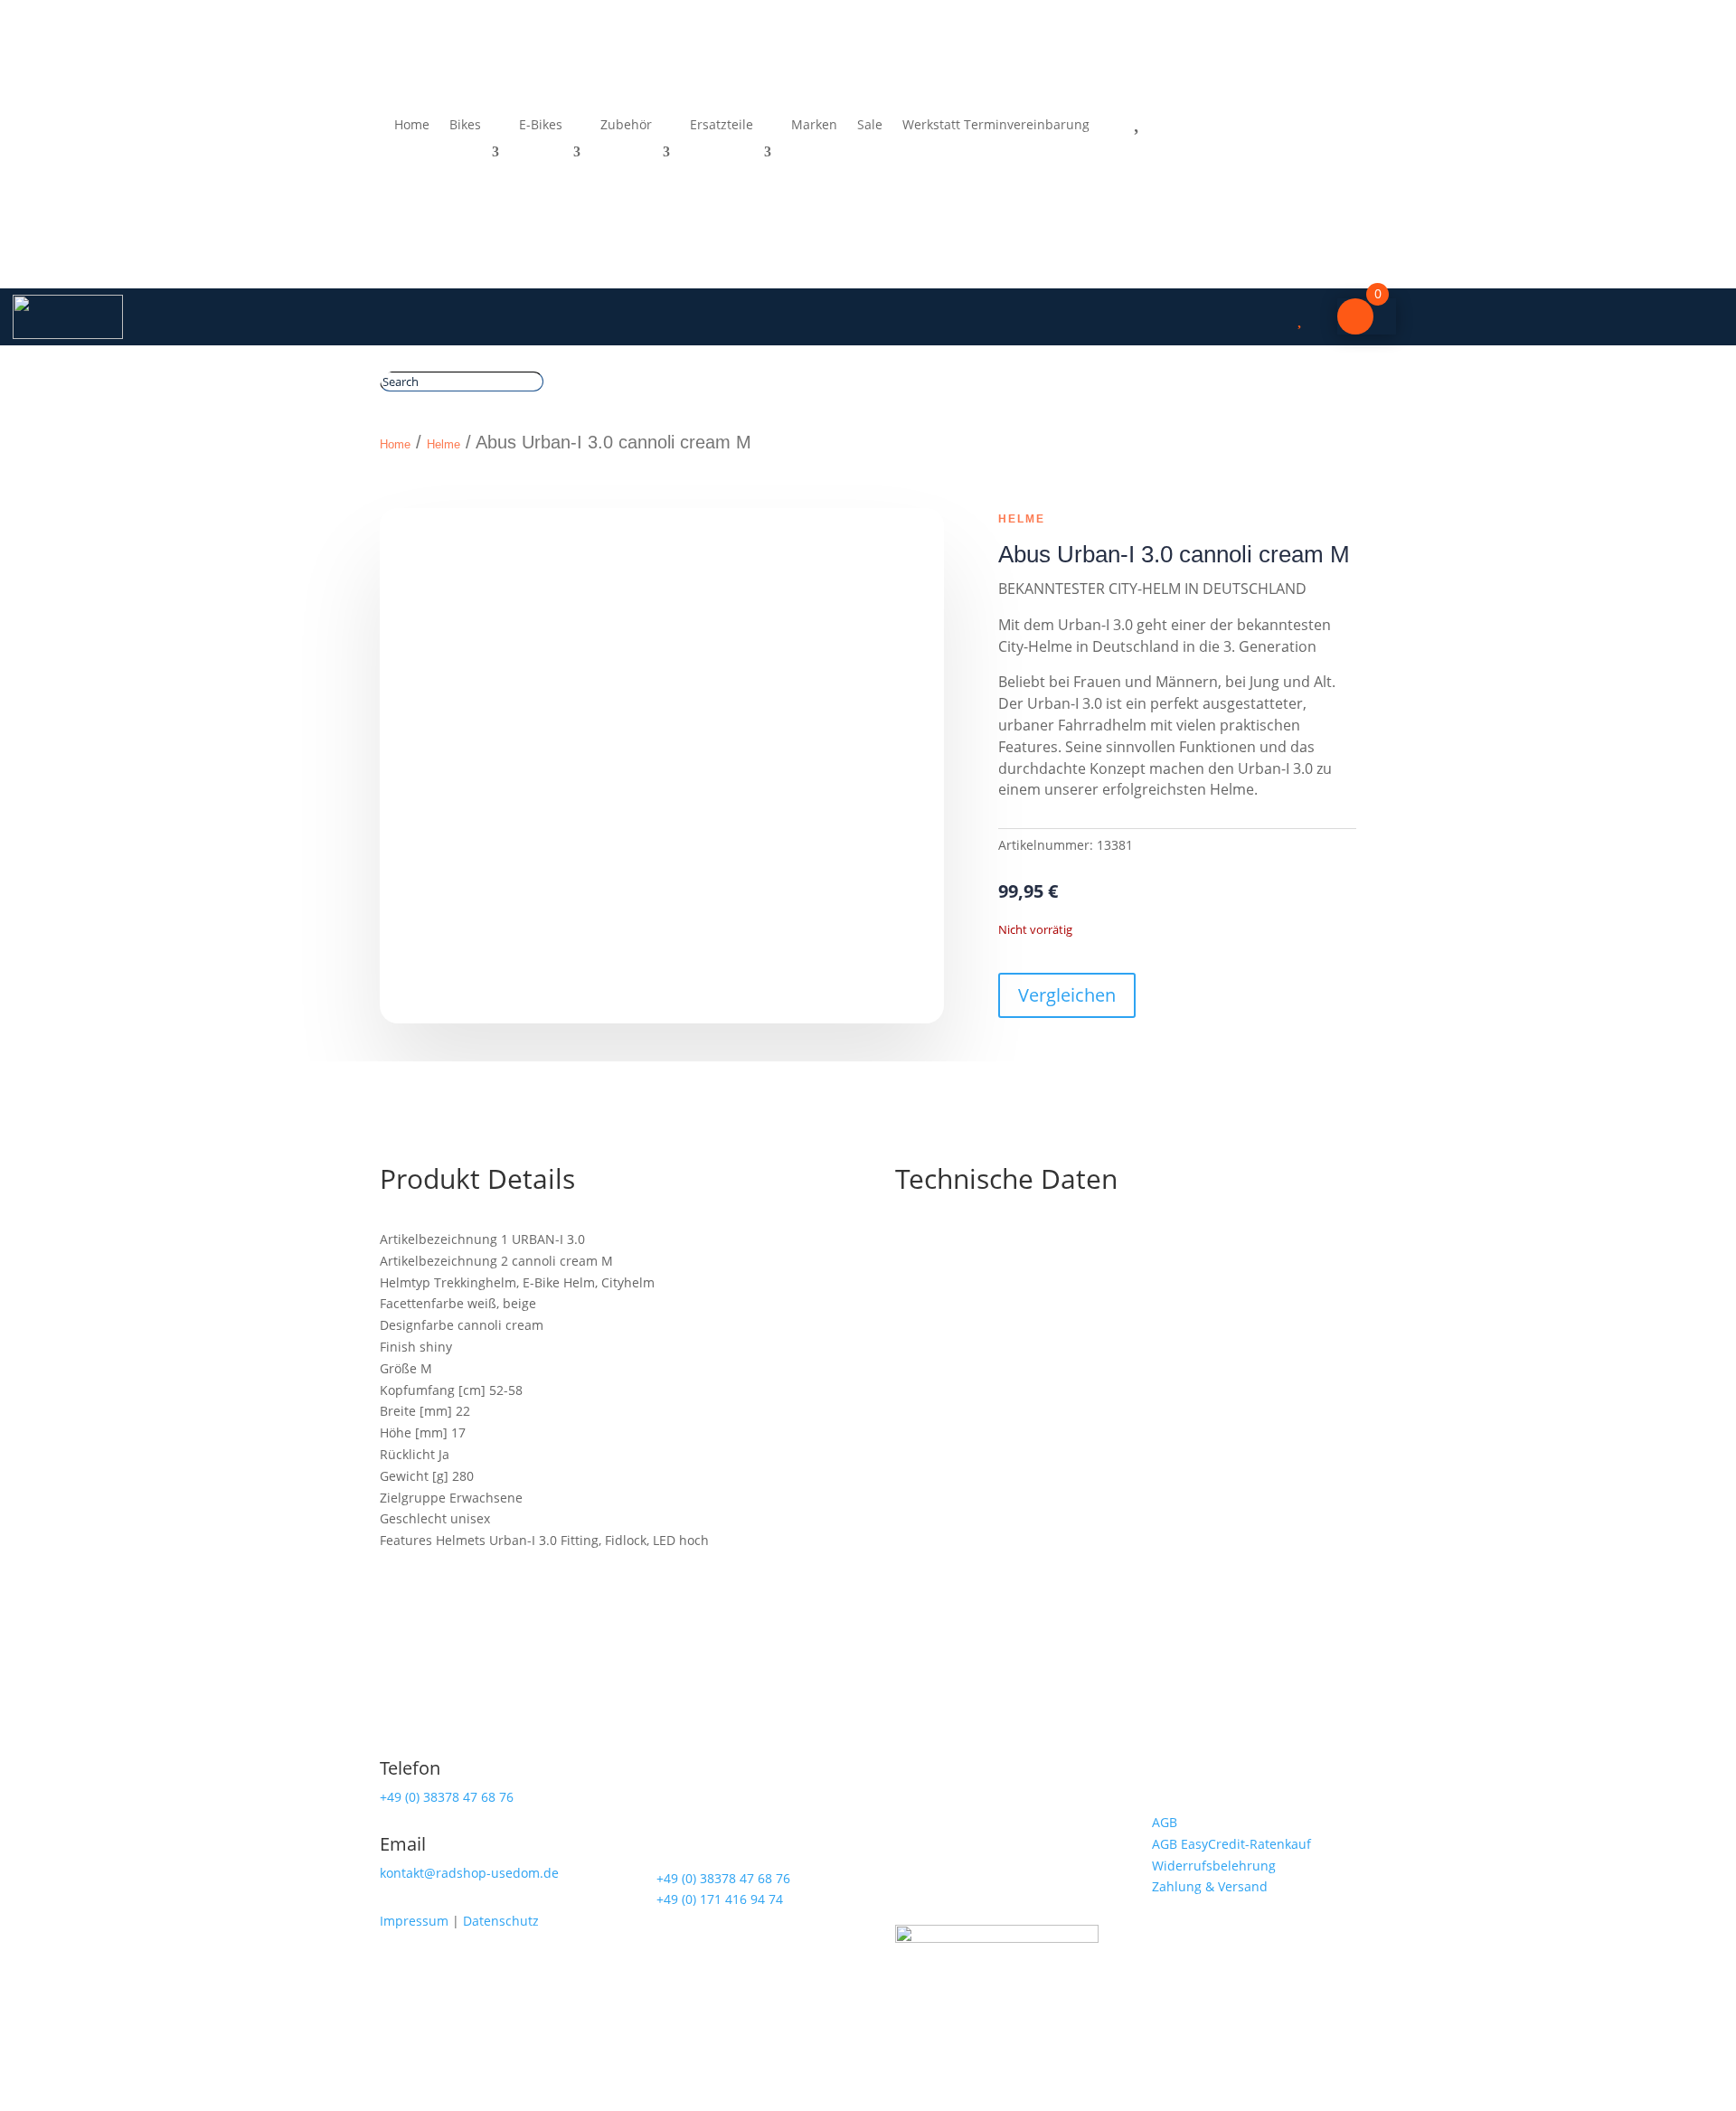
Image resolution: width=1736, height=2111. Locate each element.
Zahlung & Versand (1210, 1886)
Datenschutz (501, 1921)
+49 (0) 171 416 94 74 (720, 1899)
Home (412, 126)
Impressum (414, 1921)
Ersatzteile (722, 126)
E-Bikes (541, 126)
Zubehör (626, 126)
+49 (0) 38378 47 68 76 (447, 1797)
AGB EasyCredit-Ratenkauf (1231, 1844)
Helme (443, 444)
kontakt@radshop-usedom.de (469, 1873)
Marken (814, 126)
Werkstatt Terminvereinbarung (996, 126)
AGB (1165, 1822)
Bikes (465, 126)
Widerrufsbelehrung (1214, 1866)
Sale (870, 126)
